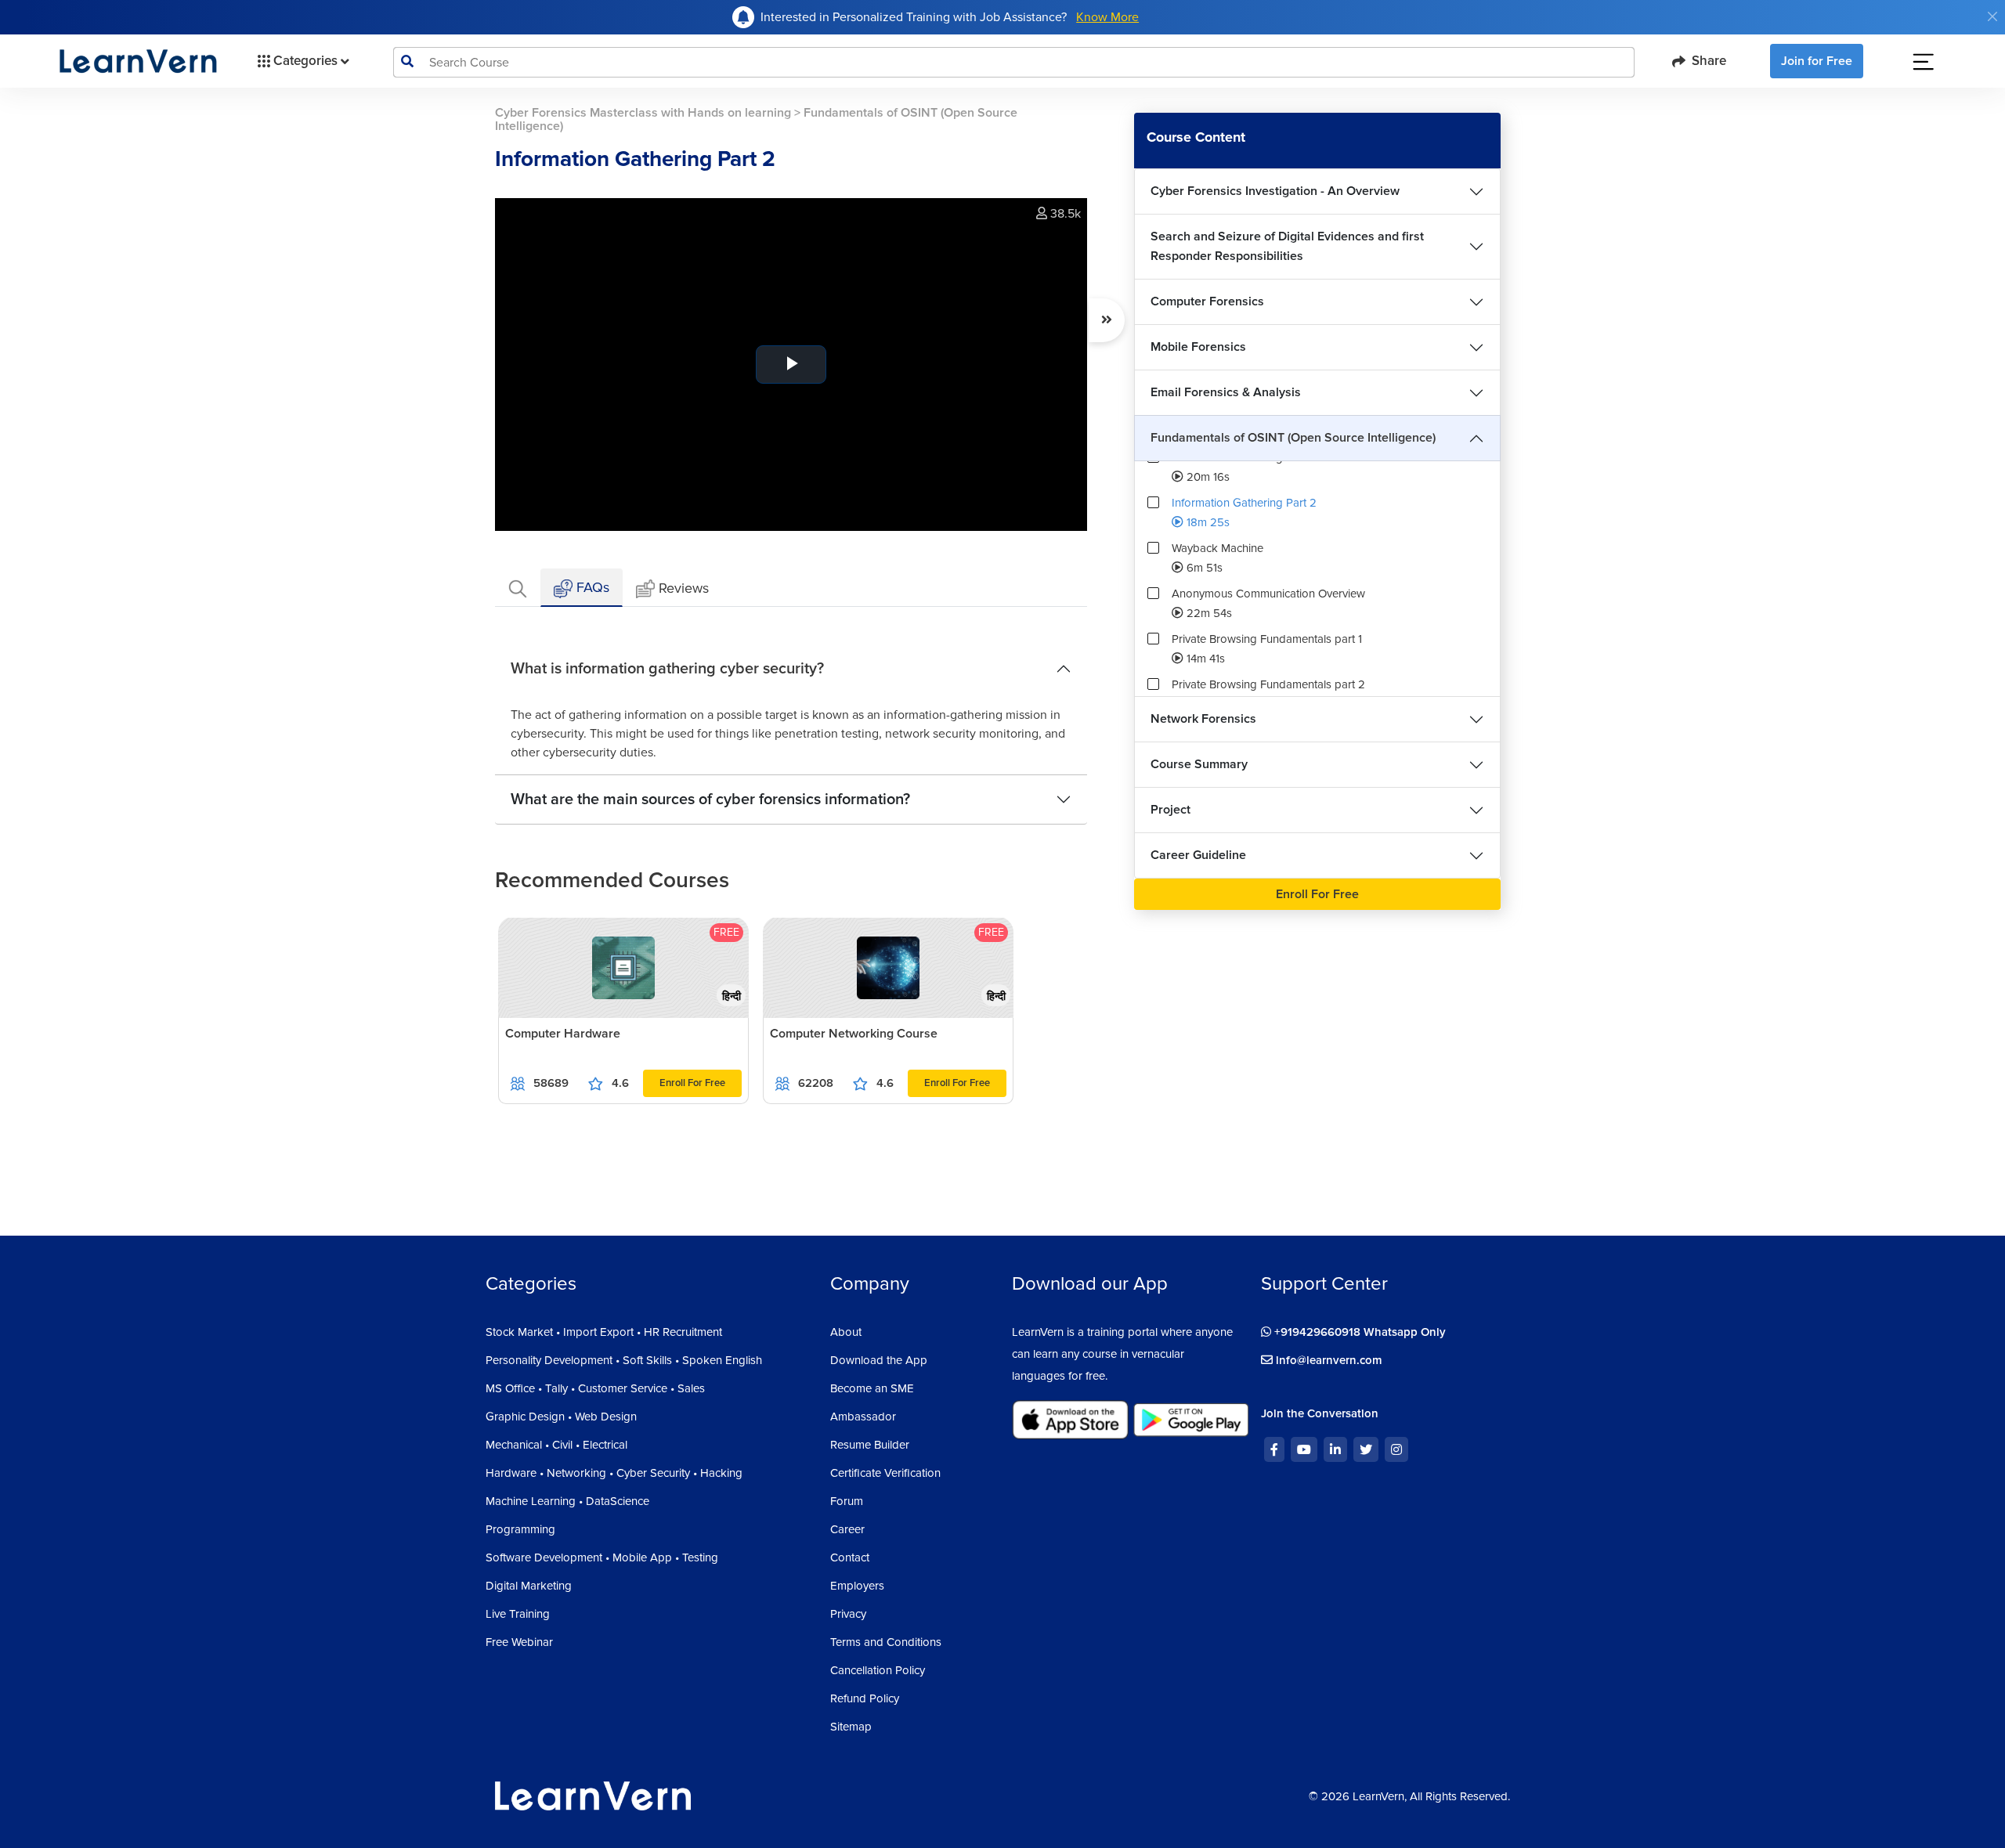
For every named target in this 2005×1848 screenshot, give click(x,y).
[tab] (518, 588)
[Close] (1992, 16)
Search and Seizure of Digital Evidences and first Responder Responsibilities (1287, 246)
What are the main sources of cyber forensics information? (710, 799)
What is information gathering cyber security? (667, 669)
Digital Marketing (529, 1586)
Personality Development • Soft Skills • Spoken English (624, 1360)
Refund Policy (865, 1698)
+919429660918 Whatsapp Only (1358, 1332)
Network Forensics (1203, 719)
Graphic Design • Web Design (561, 1417)
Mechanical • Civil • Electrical (556, 1445)
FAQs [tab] (591, 587)
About (846, 1332)
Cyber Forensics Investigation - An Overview (1275, 191)
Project (1170, 810)
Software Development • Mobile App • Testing (602, 1557)
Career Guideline (1198, 855)
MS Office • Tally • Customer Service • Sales (595, 1388)
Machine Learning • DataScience (567, 1501)
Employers (857, 1586)
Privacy (848, 1614)
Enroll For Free (692, 1083)
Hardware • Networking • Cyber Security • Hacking (614, 1473)
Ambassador (863, 1417)
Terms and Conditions (886, 1642)
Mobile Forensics (1198, 347)
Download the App (879, 1360)
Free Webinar (519, 1642)
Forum (847, 1501)
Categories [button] (305, 61)
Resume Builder (870, 1445)
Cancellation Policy (878, 1670)
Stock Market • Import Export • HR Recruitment (604, 1332)
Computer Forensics (1207, 301)
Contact (850, 1557)
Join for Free (1817, 61)
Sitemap (851, 1727)
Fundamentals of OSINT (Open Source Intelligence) (1293, 438)
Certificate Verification (885, 1473)
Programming (520, 1529)
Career (847, 1529)
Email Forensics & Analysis (1226, 392)
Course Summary (1199, 764)
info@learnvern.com (1328, 1360)
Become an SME (872, 1388)
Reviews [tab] (684, 588)
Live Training (518, 1614)
